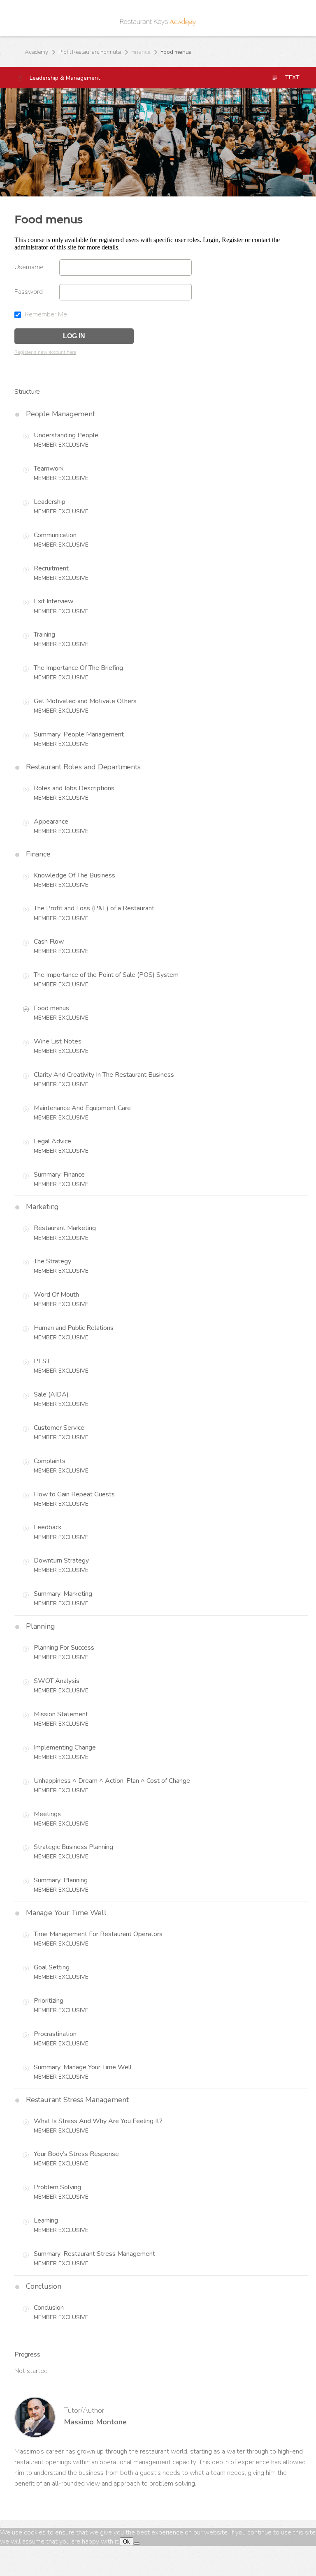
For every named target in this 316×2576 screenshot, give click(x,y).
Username (29, 267)
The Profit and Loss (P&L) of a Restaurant (94, 908)
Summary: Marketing (63, 1594)
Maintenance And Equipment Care (82, 1108)
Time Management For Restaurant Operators (98, 1934)
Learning (46, 2221)
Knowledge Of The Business (74, 875)
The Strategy (52, 1261)
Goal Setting (52, 1967)
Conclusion (49, 2308)
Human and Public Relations (74, 1328)
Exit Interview (53, 601)
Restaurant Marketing (65, 1228)
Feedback (48, 1527)
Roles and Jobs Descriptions (74, 788)
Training (44, 635)
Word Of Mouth (56, 1295)
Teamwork (49, 469)
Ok (127, 2542)
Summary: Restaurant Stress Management (94, 2254)
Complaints (50, 1461)
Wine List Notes (58, 1041)
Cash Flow (49, 942)
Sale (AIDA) (51, 1394)
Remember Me (45, 314)
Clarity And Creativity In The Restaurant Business (104, 1075)
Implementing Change (65, 1747)
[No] (137, 2544)
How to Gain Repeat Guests (74, 1494)
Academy (36, 52)
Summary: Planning (61, 1880)
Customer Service (59, 1428)
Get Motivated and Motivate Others (85, 701)
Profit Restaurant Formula (90, 52)
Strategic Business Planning (73, 1847)
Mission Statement (61, 1714)
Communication (55, 535)
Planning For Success (64, 1648)
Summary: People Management (79, 734)
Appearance (51, 822)
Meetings (47, 1814)
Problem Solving (57, 2187)
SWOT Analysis (57, 1681)
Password (29, 292)
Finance (141, 52)
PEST (42, 1361)
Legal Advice (52, 1141)
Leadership (50, 502)
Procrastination (55, 2034)
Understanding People (66, 435)
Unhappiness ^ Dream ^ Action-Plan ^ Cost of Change (112, 1781)
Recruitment (51, 568)
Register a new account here (45, 352)
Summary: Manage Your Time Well (83, 2067)
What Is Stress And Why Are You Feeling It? (98, 2121)
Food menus (51, 1008)
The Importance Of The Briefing (78, 668)
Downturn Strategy (61, 1560)
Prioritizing (49, 2001)
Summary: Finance (59, 1175)
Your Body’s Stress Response (76, 2154)
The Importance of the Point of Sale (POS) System (106, 975)
